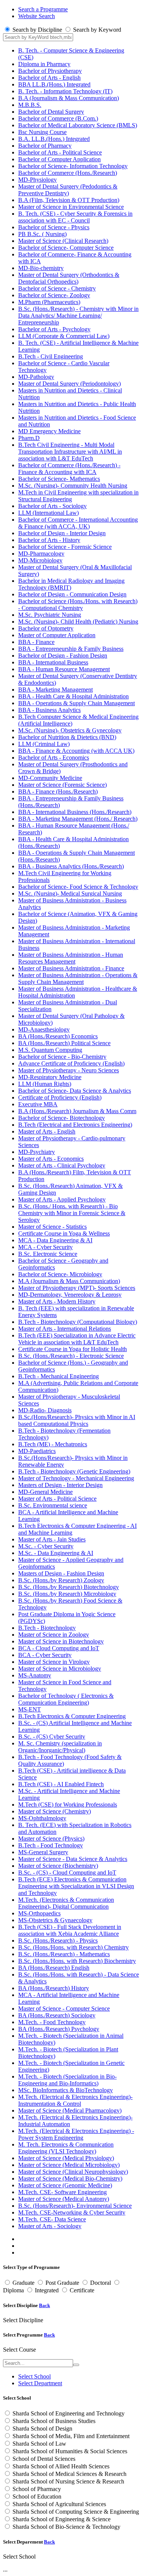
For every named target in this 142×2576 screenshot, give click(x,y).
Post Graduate (62, 2283)
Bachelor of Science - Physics (54, 227)
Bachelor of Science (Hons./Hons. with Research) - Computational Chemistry (78, 605)
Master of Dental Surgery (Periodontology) (69, 384)
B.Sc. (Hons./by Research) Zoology (61, 1580)
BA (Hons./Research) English (54, 1968)
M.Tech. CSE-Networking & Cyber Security (72, 2212)
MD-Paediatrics (37, 1451)
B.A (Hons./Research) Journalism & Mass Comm (77, 1111)
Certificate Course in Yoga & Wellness (64, 1233)
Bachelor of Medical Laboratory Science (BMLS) (78, 125)
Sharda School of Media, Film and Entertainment (71, 2436)
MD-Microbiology (40, 560)
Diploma (13, 2290)
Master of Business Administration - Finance (71, 968)
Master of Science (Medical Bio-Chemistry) (70, 2178)
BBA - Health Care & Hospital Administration (73, 696)
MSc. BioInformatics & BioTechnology (66, 2090)
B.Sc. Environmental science (53, 1505)
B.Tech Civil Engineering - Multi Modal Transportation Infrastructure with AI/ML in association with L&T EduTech (70, 452)
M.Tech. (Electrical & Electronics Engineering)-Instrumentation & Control (75, 2100)
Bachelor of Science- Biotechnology (62, 1118)
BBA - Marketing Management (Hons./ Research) (78, 819)
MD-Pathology (36, 377)
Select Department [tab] (40, 2383)
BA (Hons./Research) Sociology (57, 2015)
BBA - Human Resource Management (64, 669)
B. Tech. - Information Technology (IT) (65, 91)
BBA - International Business (53, 662)
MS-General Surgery (43, 1852)
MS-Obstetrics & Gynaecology (55, 1920)
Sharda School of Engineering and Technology (69, 2413)
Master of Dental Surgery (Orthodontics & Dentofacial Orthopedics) (69, 278)
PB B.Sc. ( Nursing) (42, 234)
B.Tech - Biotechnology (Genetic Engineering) (74, 1471)
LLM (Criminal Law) (44, 744)
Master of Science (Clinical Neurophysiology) (73, 2172)
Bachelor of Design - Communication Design (72, 594)
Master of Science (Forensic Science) (62, 785)
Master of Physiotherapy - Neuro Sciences (69, 1070)
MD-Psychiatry (37, 1152)
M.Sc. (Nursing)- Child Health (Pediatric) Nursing (78, 622)
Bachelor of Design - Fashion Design (63, 656)
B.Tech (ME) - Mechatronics (53, 1444)
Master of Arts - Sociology (50, 2226)
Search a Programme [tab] (43, 9)
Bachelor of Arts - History (49, 540)
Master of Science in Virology (54, 1662)
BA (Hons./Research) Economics (58, 1036)
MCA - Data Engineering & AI (55, 1240)
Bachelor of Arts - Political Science (60, 152)
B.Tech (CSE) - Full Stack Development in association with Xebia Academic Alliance (70, 1930)
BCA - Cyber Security (45, 1655)
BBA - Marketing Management (55, 690)
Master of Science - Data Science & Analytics (73, 1859)
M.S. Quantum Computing (50, 1050)
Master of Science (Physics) (51, 1839)
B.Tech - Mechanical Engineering (59, 1376)
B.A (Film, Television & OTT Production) (69, 200)
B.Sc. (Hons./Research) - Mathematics (64, 1954)
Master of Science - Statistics (52, 1227)
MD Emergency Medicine (49, 431)
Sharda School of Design (42, 2429)
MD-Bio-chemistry (41, 268)
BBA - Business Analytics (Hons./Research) (71, 866)
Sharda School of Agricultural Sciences (59, 2504)
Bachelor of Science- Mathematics (59, 479)
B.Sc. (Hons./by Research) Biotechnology (69, 1587)
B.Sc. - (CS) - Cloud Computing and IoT (67, 1873)
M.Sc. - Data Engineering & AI (56, 1553)
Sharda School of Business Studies (54, 2421)
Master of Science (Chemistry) (55, 1811)
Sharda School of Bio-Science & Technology (66, 2527)
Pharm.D (29, 438)
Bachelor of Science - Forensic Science (65, 547)
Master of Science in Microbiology (60, 1669)
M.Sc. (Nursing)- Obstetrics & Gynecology (70, 730)
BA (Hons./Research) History (54, 1988)
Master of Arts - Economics (51, 1159)
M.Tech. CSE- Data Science (52, 2219)
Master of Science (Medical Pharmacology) (70, 2110)
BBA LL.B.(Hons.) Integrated (54, 84)
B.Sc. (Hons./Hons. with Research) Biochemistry (77, 1961)
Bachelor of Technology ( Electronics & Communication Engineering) (66, 1699)
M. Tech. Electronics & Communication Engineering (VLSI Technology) (66, 2148)
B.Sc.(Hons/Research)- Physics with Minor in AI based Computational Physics (77, 1420)
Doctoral (101, 2283)
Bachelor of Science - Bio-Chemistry (62, 1057)
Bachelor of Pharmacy (45, 146)
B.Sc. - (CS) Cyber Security (52, 1737)
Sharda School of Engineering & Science (62, 2519)
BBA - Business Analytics (49, 710)
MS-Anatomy (35, 1675)
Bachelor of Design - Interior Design (62, 533)
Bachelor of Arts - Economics (54, 758)
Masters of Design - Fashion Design (61, 1573)
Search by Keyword (97, 30)
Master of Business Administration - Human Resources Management (71, 958)
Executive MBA (38, 1104)
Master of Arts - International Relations (65, 1329)
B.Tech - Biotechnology (47, 1628)
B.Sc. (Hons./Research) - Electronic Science (71, 1356)
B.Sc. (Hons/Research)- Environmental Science (75, 2206)
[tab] (34, 2376)
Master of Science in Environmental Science (71, 207)
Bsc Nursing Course (42, 132)
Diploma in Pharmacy (44, 64)
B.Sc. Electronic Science (48, 1254)
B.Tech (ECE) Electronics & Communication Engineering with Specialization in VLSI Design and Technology (76, 1886)
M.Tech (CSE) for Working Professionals (68, 1805)
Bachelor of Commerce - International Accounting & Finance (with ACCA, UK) (78, 523)
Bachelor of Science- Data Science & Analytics (75, 1091)
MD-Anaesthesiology (44, 1029)
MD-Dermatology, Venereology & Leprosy (70, 1295)
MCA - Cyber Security (45, 1247)
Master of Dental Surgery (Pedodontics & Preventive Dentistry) (68, 190)
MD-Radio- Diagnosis (45, 1410)
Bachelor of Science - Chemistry (57, 288)
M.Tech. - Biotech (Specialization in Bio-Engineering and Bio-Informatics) (67, 2080)
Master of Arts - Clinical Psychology (62, 1165)
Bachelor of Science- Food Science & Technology (78, 887)
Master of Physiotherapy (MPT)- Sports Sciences (77, 1288)
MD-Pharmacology (41, 554)
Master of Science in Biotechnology (61, 1641)
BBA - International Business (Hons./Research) (75, 812)
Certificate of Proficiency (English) (60, 1097)
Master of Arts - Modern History (57, 1301)
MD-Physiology (37, 180)
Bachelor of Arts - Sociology (52, 506)
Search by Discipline (37, 30)
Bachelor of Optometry (46, 628)
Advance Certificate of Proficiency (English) (71, 1063)
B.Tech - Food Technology (51, 1845)
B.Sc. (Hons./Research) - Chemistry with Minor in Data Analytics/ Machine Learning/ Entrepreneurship (78, 316)
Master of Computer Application (57, 635)
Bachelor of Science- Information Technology (73, 166)
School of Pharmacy (37, 2489)
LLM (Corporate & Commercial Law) (64, 336)
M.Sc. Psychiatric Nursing (50, 615)
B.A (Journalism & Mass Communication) (69, 98)
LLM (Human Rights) (45, 1084)
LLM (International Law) (48, 513)
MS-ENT (30, 1709)
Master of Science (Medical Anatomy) (64, 2199)
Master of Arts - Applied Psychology (62, 1199)
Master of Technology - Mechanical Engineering (76, 1478)
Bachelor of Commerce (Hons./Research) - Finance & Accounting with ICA (69, 469)
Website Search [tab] (37, 16)
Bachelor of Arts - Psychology (54, 329)
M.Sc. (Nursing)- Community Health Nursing (73, 486)
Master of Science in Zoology (54, 1635)
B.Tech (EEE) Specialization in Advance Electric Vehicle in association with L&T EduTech (77, 1339)
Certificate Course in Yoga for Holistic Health (73, 1349)
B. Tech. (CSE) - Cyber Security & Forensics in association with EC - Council (75, 217)
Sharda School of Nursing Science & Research (68, 2481)
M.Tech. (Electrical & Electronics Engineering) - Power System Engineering (76, 2134)
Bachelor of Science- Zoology (54, 295)
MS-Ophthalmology (42, 1818)
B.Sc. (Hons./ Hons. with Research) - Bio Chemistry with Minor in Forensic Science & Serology (72, 1213)
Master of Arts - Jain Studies (52, 1539)
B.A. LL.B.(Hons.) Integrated (54, 139)
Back (44, 2305)
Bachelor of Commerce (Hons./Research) (68, 173)
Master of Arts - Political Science (57, 1499)
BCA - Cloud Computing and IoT (59, 1648)
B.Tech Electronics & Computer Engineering (72, 1716)
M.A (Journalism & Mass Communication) (69, 1281)
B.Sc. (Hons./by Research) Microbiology (67, 1594)
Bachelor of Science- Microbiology (60, 1274)
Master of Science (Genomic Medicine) (65, 2185)
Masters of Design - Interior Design (60, 1485)
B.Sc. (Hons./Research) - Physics (58, 1940)
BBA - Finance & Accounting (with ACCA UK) (76, 751)
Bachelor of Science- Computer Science (66, 248)
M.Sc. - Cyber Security (46, 1546)
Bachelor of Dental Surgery (51, 112)
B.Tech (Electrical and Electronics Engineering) (75, 1125)
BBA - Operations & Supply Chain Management (76, 703)
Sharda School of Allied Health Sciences (61, 2466)
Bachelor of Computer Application (59, 159)
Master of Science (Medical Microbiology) (69, 2165)
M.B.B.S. (30, 105)
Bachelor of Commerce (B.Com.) (58, 118)
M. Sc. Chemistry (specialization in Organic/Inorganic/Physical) (60, 1747)
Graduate (23, 2283)
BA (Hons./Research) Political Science (64, 1043)
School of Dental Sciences (44, 2459)
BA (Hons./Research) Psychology (59, 2029)
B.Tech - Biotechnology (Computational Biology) (78, 1322)
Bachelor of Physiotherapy (50, 71)
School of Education (37, 2496)
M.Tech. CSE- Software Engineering (62, 2192)
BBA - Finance (36, 642)
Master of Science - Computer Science (64, 2008)
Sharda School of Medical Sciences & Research (69, 2474)
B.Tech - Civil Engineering (51, 356)
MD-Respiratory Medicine (50, 1077)
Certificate (82, 2290)
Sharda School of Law (39, 2444)
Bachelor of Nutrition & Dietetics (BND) (67, 737)
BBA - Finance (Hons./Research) (58, 791)
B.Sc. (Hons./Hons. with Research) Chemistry (73, 1947)
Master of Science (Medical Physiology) (66, 2158)
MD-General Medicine (45, 1492)
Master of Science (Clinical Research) (63, 241)
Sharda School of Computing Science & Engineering (76, 2512)
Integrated (47, 2290)
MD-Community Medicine (50, 778)
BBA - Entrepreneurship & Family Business (71, 649)
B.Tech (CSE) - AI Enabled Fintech (61, 1784)
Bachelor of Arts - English (49, 78)
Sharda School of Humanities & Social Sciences (70, 2451)
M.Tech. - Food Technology (52, 2022)
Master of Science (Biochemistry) (58, 1866)
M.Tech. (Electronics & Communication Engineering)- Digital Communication (66, 1903)
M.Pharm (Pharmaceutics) (49, 302)
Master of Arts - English (47, 1131)
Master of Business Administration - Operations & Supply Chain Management (78, 978)
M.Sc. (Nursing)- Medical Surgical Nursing (70, 893)
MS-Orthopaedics (39, 1913)
